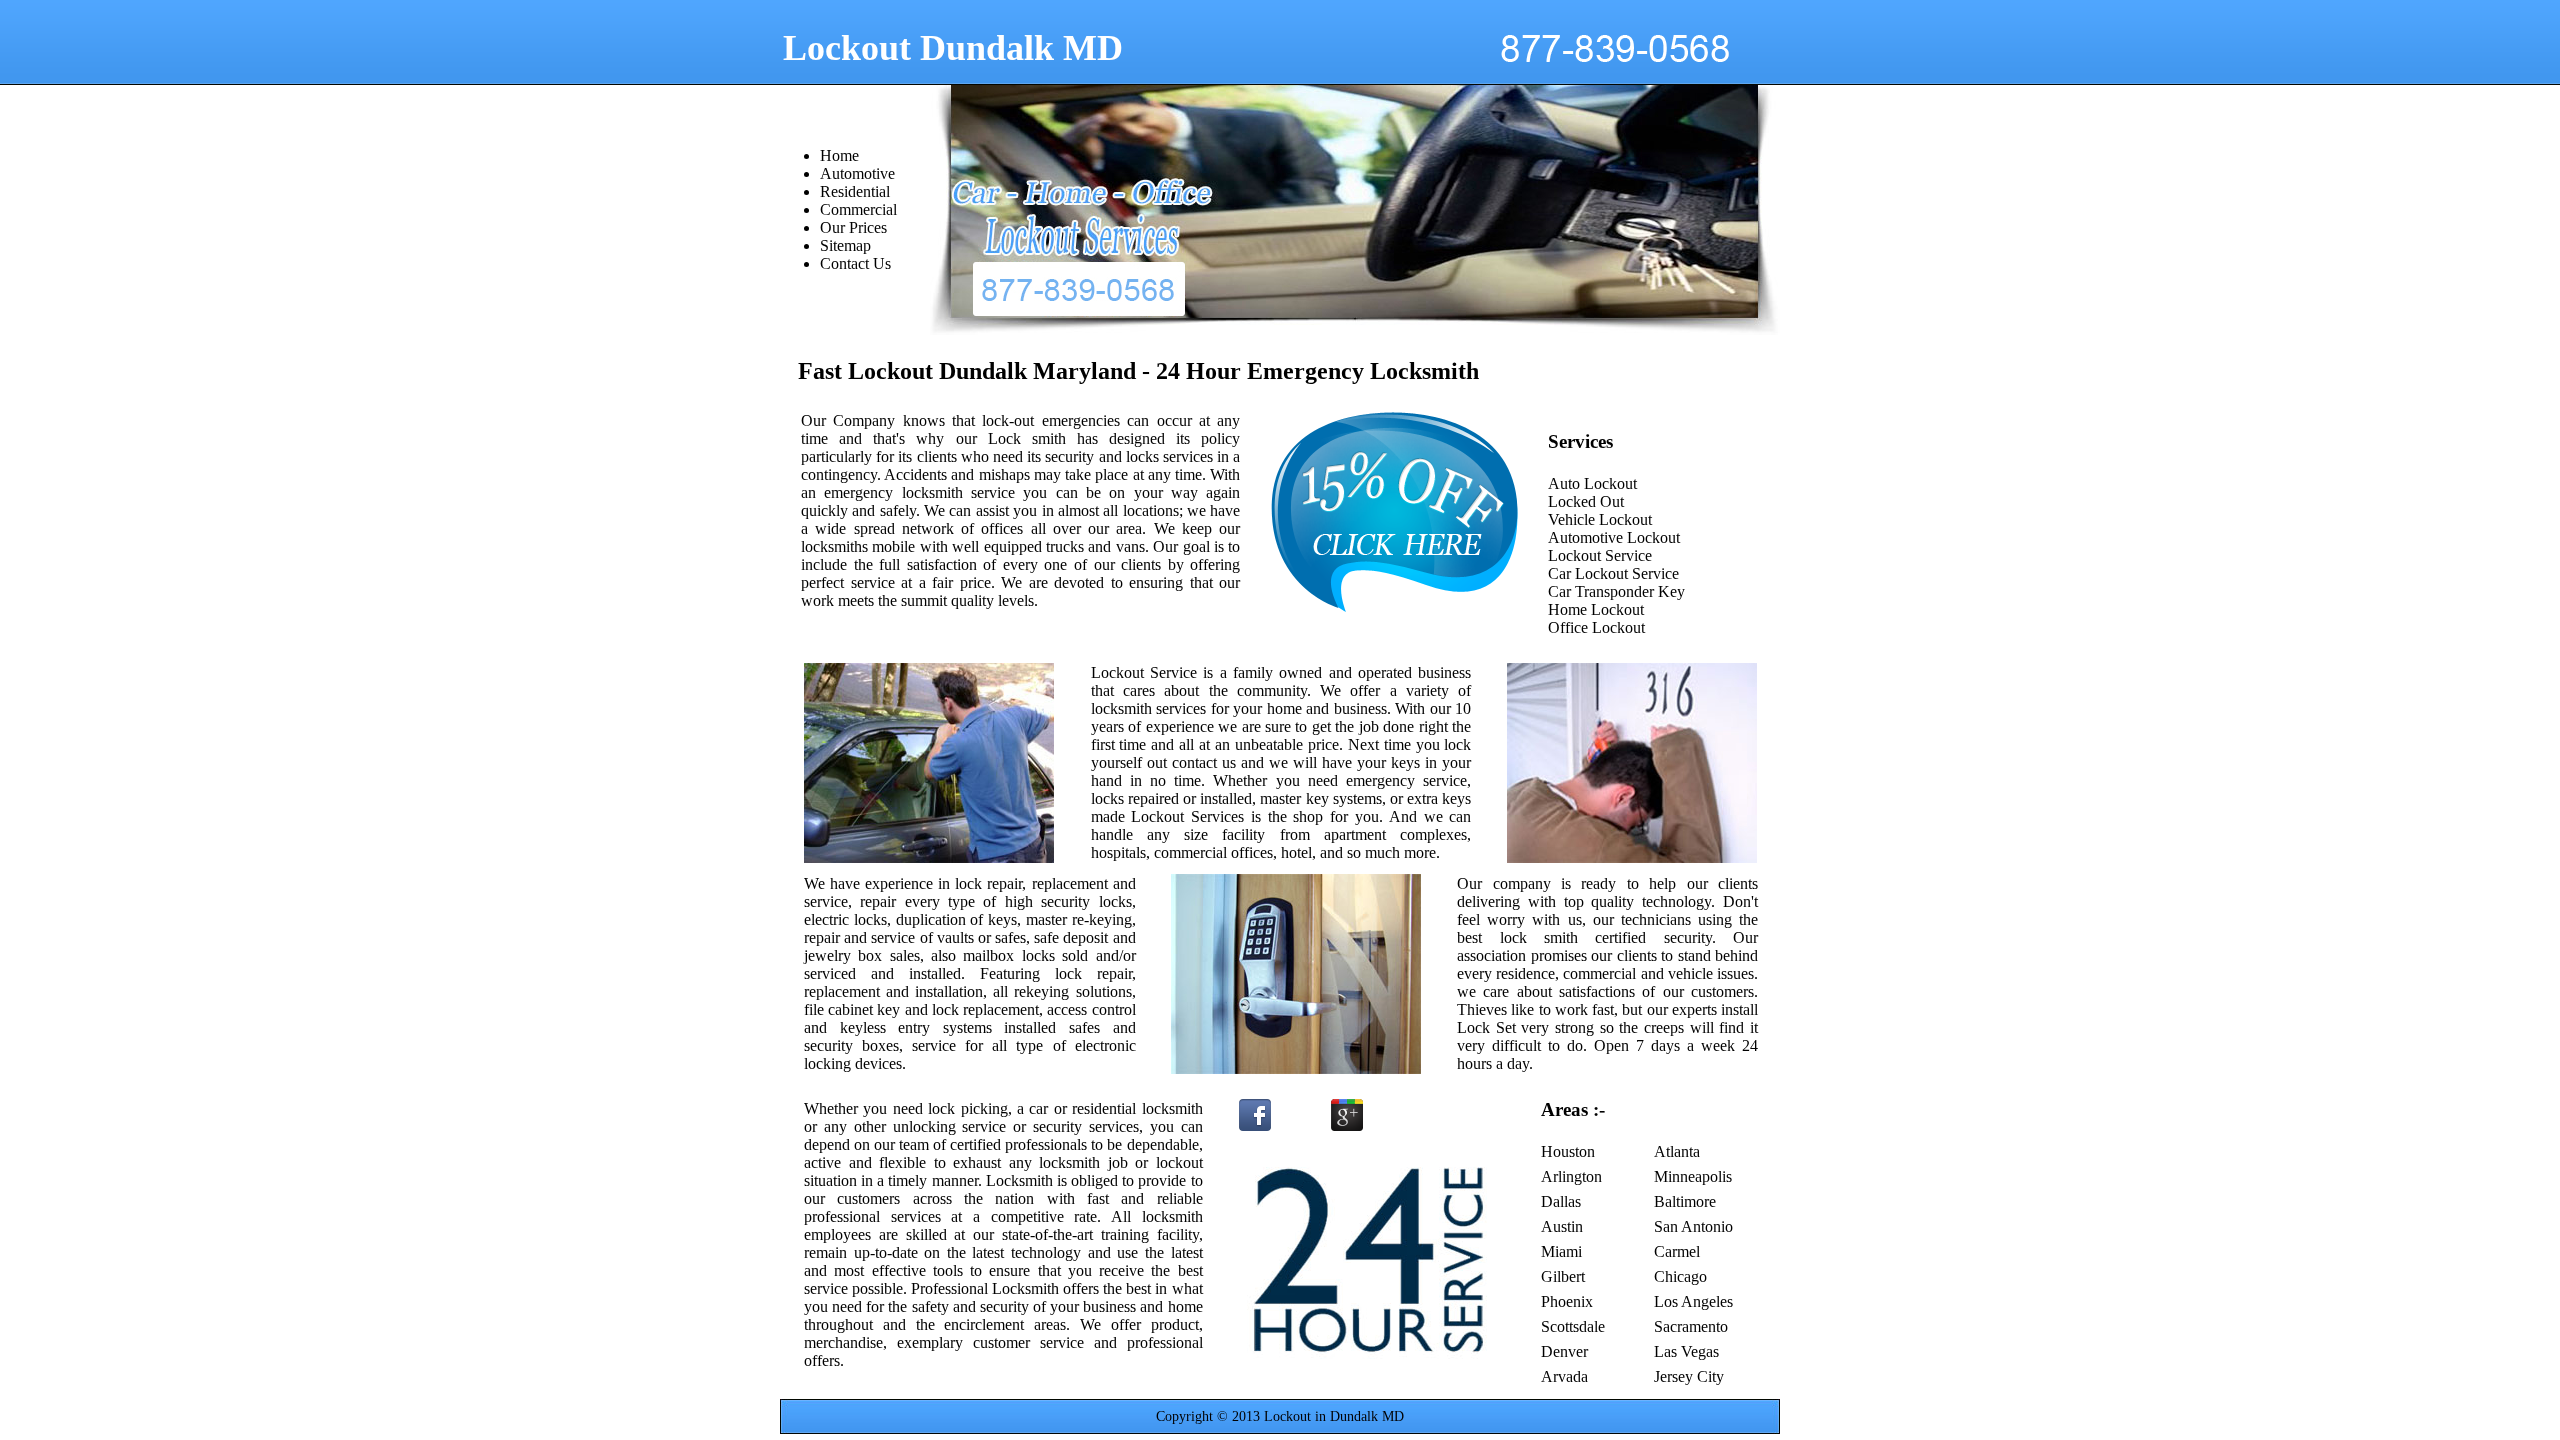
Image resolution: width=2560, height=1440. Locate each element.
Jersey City (1689, 1376)
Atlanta (1677, 1151)
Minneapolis (1693, 1176)
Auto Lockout (1592, 483)
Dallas (1561, 1201)
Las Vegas (1686, 1351)
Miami (1561, 1251)
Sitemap (845, 245)
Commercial (858, 209)
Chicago (1680, 1276)
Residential (855, 191)
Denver (1564, 1351)
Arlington (1571, 1176)
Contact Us (855, 263)
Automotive (857, 173)
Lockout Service (1600, 555)
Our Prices (853, 227)
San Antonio (1693, 1226)
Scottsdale (1573, 1326)
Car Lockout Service (1613, 573)
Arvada (1564, 1376)
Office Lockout (1596, 627)
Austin (1562, 1226)
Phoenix (1567, 1301)
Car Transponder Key (1616, 591)
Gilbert (1563, 1276)
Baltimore (1685, 1201)
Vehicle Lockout (1600, 519)
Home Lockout (1596, 609)
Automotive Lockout (1614, 537)
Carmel (1677, 1251)
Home (839, 155)
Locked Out (1586, 501)
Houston (1568, 1151)
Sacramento (1691, 1326)
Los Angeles (1693, 1301)
